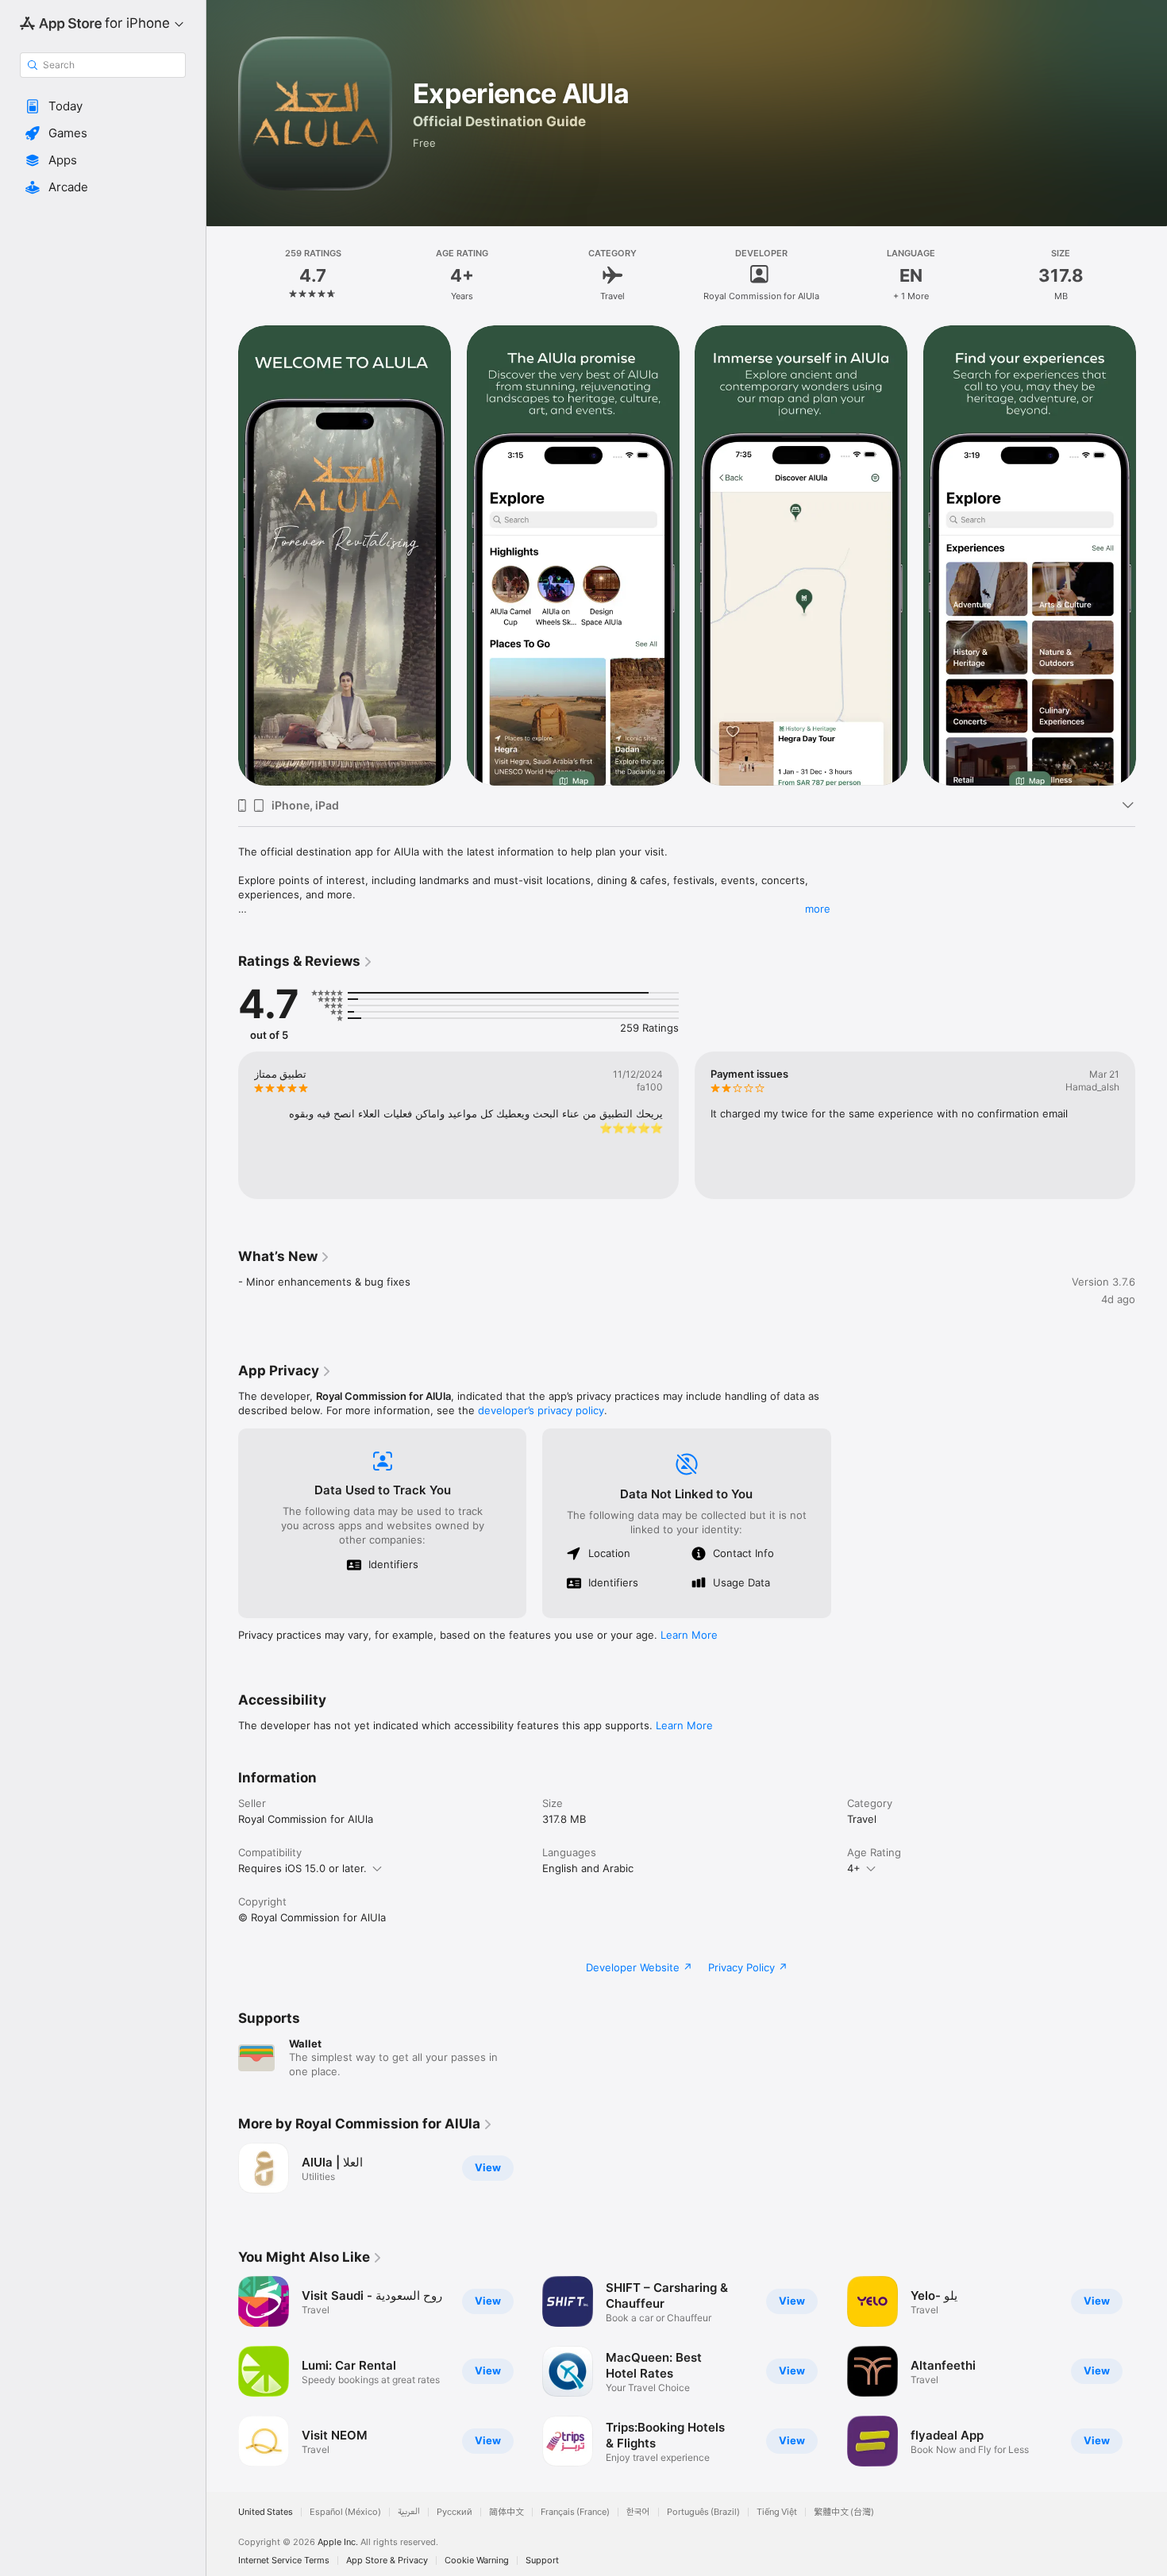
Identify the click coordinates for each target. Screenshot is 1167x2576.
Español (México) (345, 2512)
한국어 (638, 2512)
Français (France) (575, 2512)
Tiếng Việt (777, 2512)
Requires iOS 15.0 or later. (302, 1868)
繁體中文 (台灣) (844, 2512)
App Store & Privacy (387, 2561)
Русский (454, 2512)
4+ (854, 1868)
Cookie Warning (477, 2561)
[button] (103, 106)
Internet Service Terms (284, 2561)
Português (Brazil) (703, 2512)
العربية (409, 2512)
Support (542, 2561)
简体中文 (506, 2512)
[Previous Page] (222, 556)
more (818, 909)
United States (266, 2512)
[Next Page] (1151, 556)
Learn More (689, 1635)
